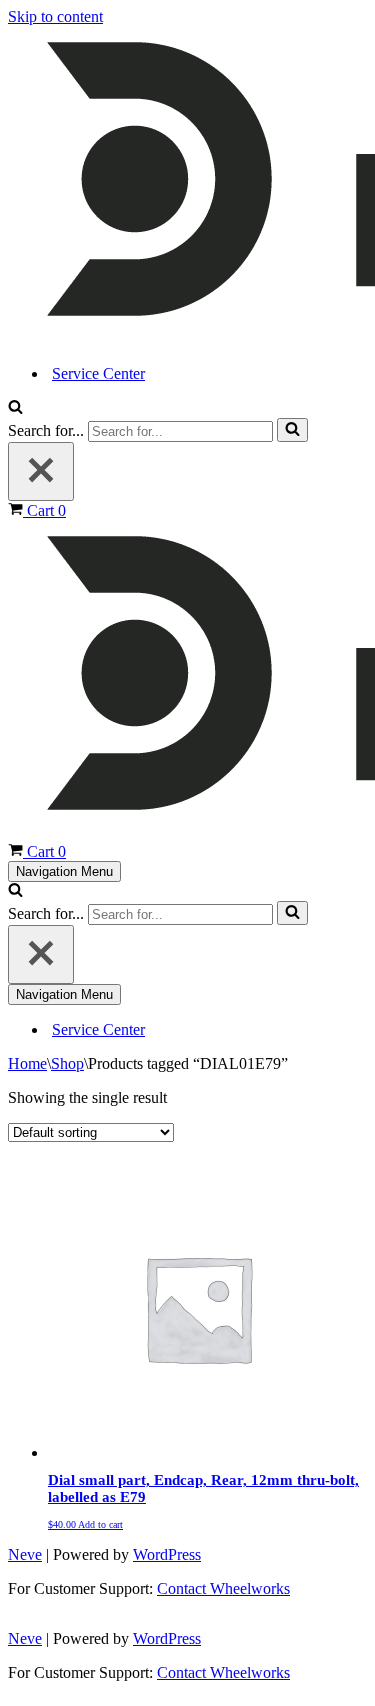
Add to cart (100, 1524)
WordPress (167, 1554)
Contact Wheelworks (223, 1588)
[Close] (41, 471)
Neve (25, 1554)
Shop (67, 1063)
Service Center (98, 373)
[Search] (15, 408)
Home (27, 1063)
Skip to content (55, 16)
